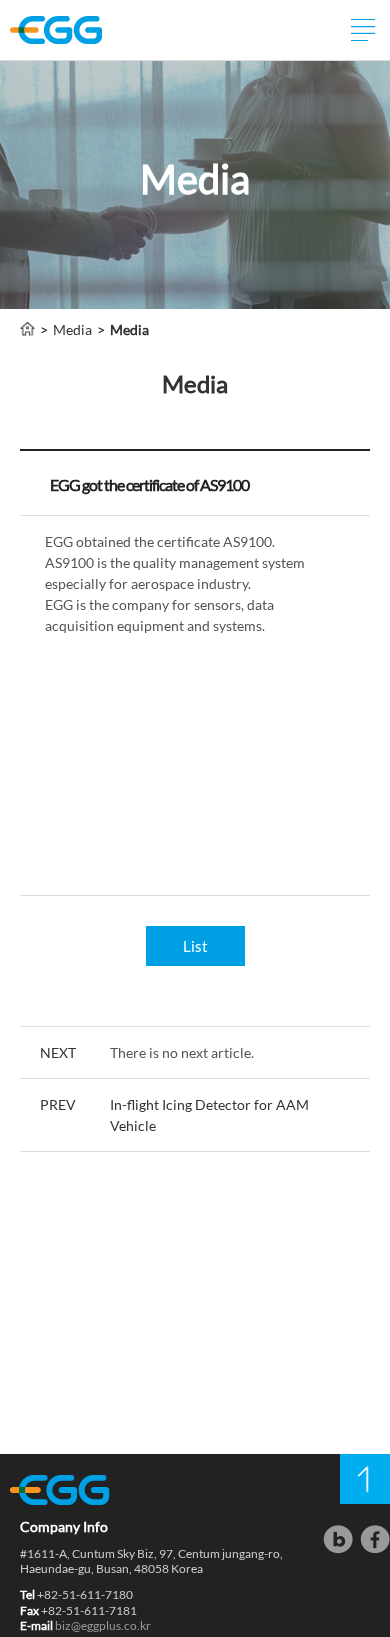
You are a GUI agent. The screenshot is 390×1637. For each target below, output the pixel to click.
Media (72, 329)
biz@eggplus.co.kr (103, 1625)
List (195, 946)
